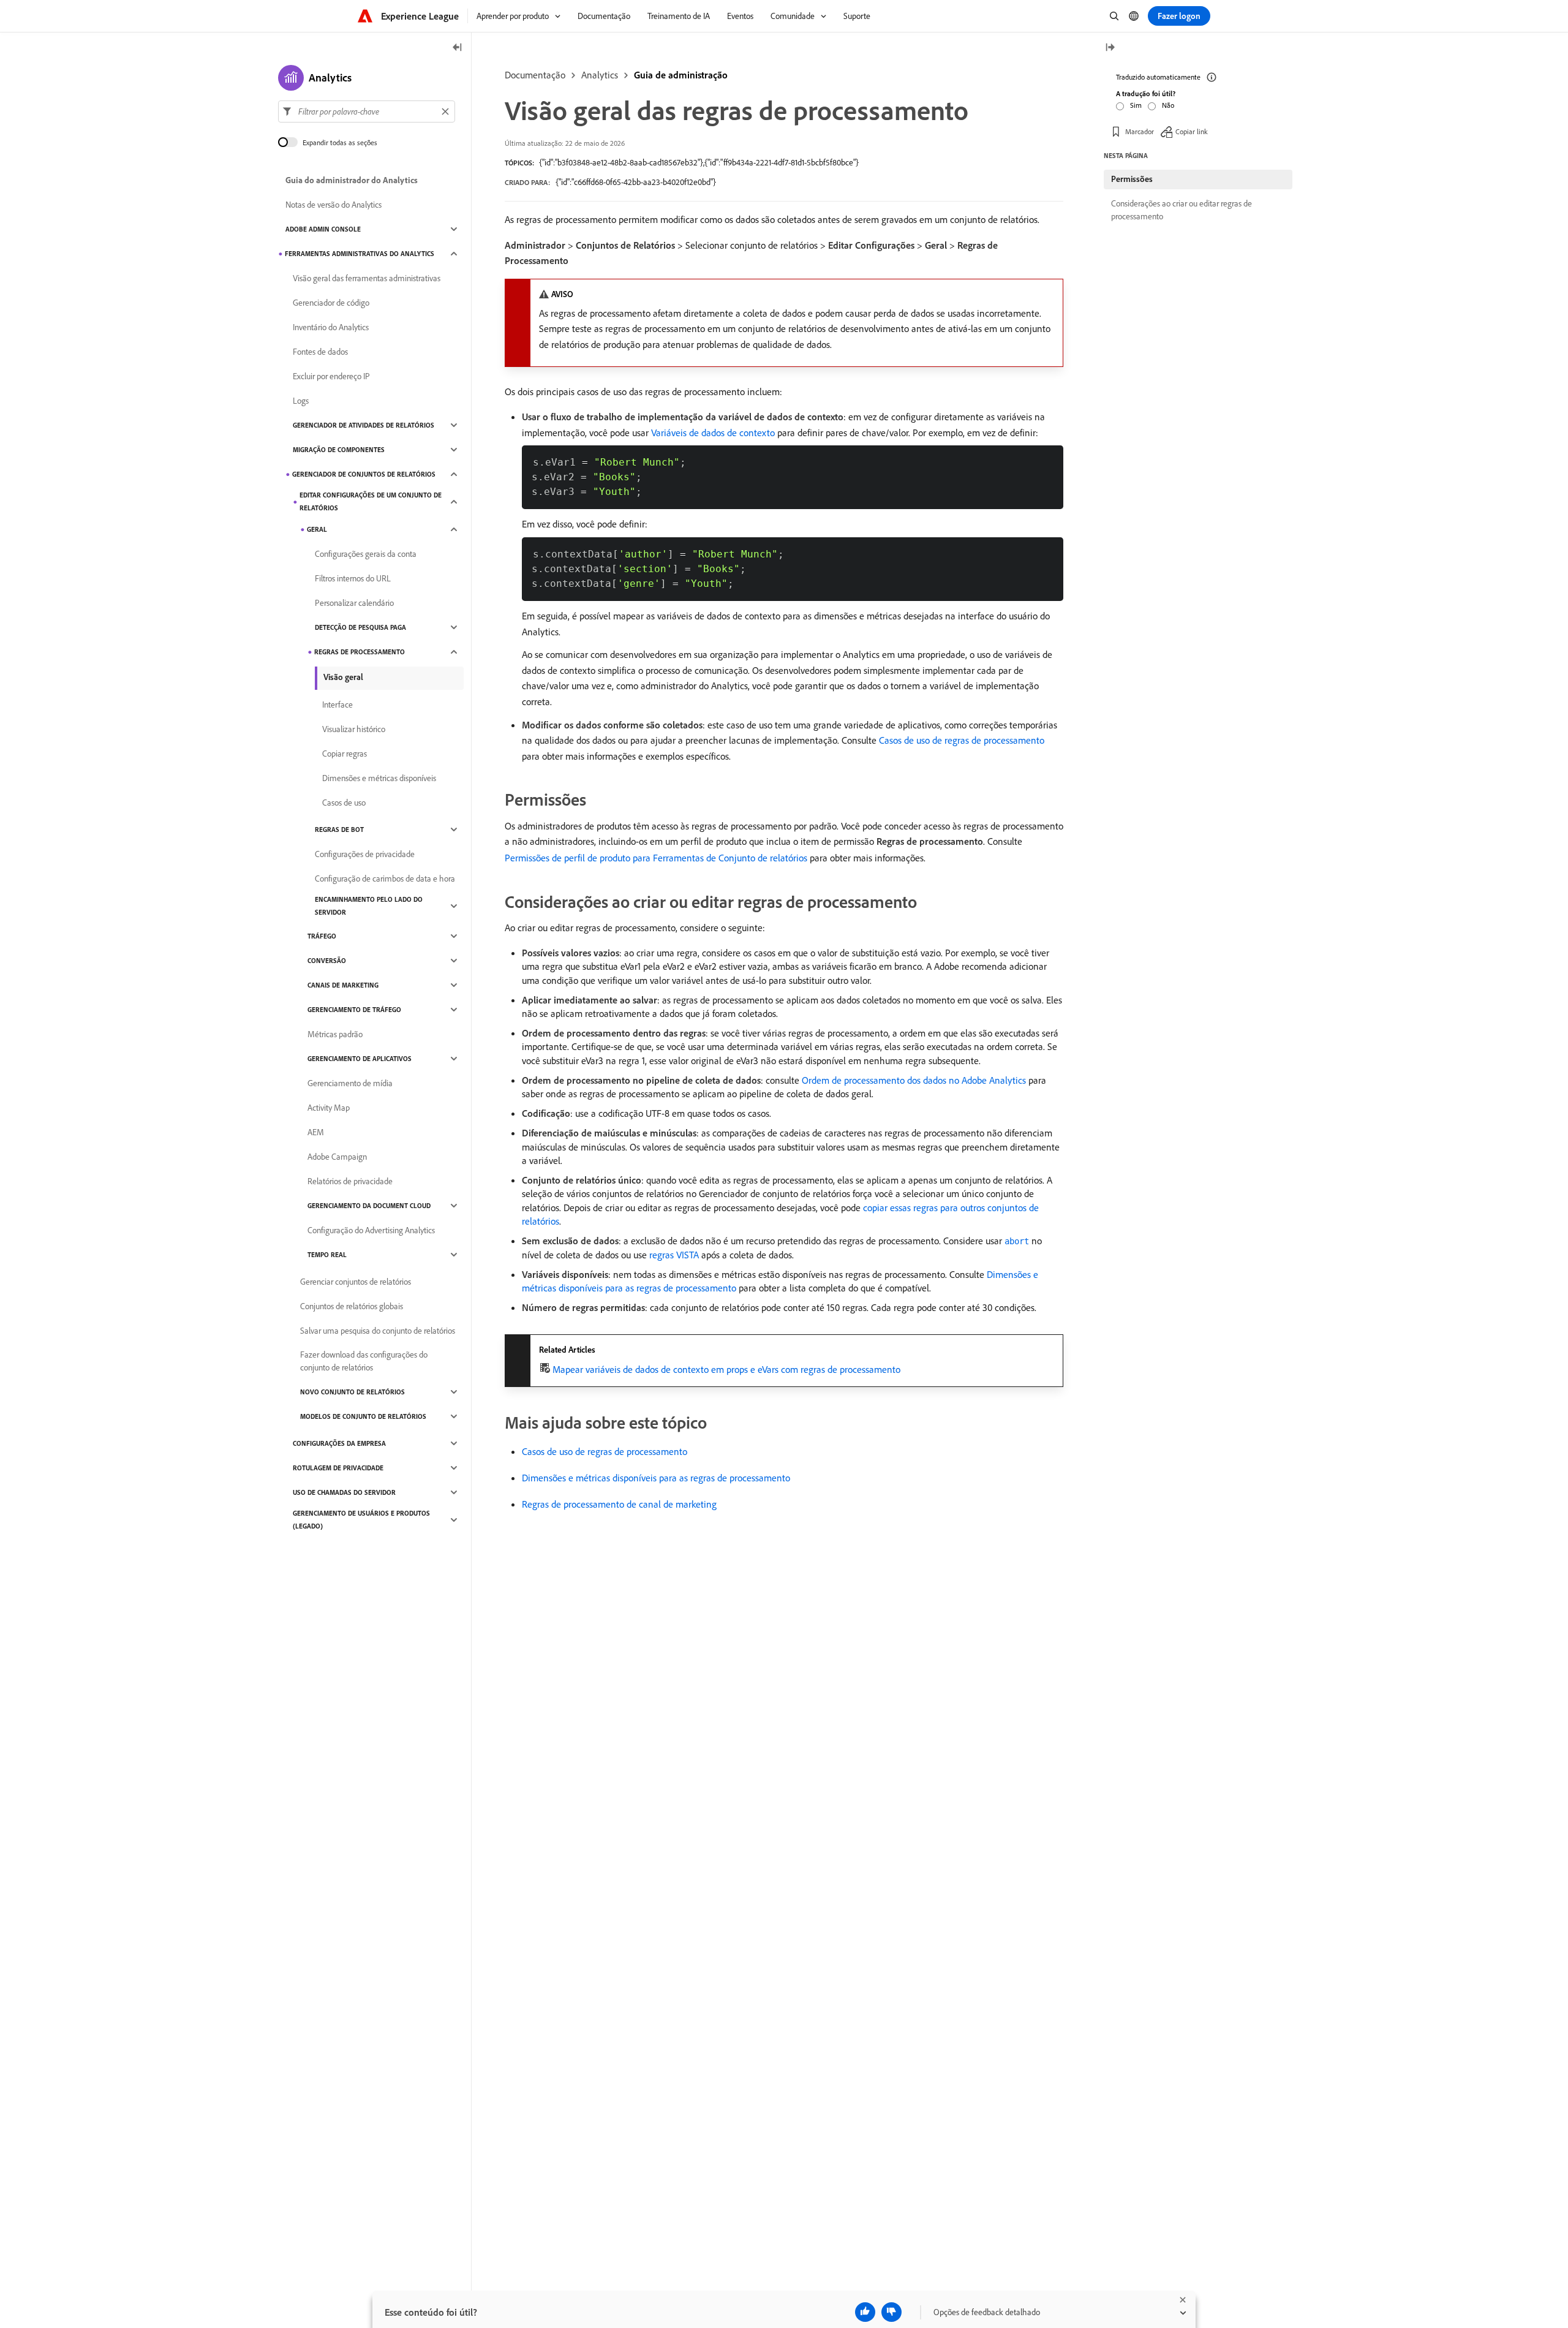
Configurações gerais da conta (366, 554)
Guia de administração (681, 75)
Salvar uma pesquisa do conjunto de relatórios (378, 1331)
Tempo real (327, 1255)
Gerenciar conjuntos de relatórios (356, 1282)
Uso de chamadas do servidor (344, 1492)
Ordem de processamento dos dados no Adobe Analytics (914, 1080)
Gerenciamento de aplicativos (360, 1059)
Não (1168, 105)
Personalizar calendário (354, 603)
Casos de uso (344, 803)
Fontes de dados (320, 352)
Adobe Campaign (337, 1157)
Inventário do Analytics (331, 327)
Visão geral (343, 677)
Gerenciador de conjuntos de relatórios (364, 474)
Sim (1136, 105)
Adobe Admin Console (323, 229)
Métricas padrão (335, 1034)
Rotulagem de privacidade (338, 1468)
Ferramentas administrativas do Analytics (360, 254)
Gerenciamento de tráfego (354, 1010)
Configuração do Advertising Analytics (371, 1230)
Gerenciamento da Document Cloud (369, 1206)
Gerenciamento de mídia (350, 1083)
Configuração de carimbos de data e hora (385, 879)
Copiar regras (345, 754)
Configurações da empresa (339, 1443)
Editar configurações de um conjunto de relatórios (371, 501)
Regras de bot (339, 830)
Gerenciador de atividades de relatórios (364, 425)
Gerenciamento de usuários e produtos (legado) (361, 1520)
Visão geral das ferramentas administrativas (367, 278)
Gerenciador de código (331, 303)
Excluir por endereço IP (331, 376)
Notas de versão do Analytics (334, 205)
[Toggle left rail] (458, 48)
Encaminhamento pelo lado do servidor (369, 906)
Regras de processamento (360, 652)
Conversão (327, 961)
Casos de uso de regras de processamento (962, 740)
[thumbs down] (891, 2312)
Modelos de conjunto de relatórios (363, 1416)
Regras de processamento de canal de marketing (619, 1504)
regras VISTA (674, 1255)
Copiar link (1192, 131)
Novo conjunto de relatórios (352, 1392)
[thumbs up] (865, 2312)
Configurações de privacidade (365, 854)
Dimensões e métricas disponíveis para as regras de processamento (656, 1478)
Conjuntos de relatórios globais (352, 1306)
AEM (316, 1132)
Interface (337, 705)
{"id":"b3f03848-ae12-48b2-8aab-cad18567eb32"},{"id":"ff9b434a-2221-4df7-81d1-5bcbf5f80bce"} (699, 162)
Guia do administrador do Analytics (352, 180)
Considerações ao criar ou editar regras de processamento (1182, 210)
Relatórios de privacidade (350, 1181)
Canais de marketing (343, 985)
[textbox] (367, 111)
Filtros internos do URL (353, 578)
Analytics (600, 75)
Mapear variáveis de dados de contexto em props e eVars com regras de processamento (726, 1369)
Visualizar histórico (354, 729)
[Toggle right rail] (1110, 48)
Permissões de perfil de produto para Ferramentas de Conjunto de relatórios (656, 858)
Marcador (1140, 131)
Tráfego (322, 936)
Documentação (535, 75)
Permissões (1132, 179)
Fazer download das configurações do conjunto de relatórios (364, 1361)
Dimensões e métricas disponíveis (379, 778)
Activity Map (329, 1108)
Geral (317, 529)
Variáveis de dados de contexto (713, 433)
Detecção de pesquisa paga (360, 627)
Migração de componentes (339, 450)
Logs (301, 401)
